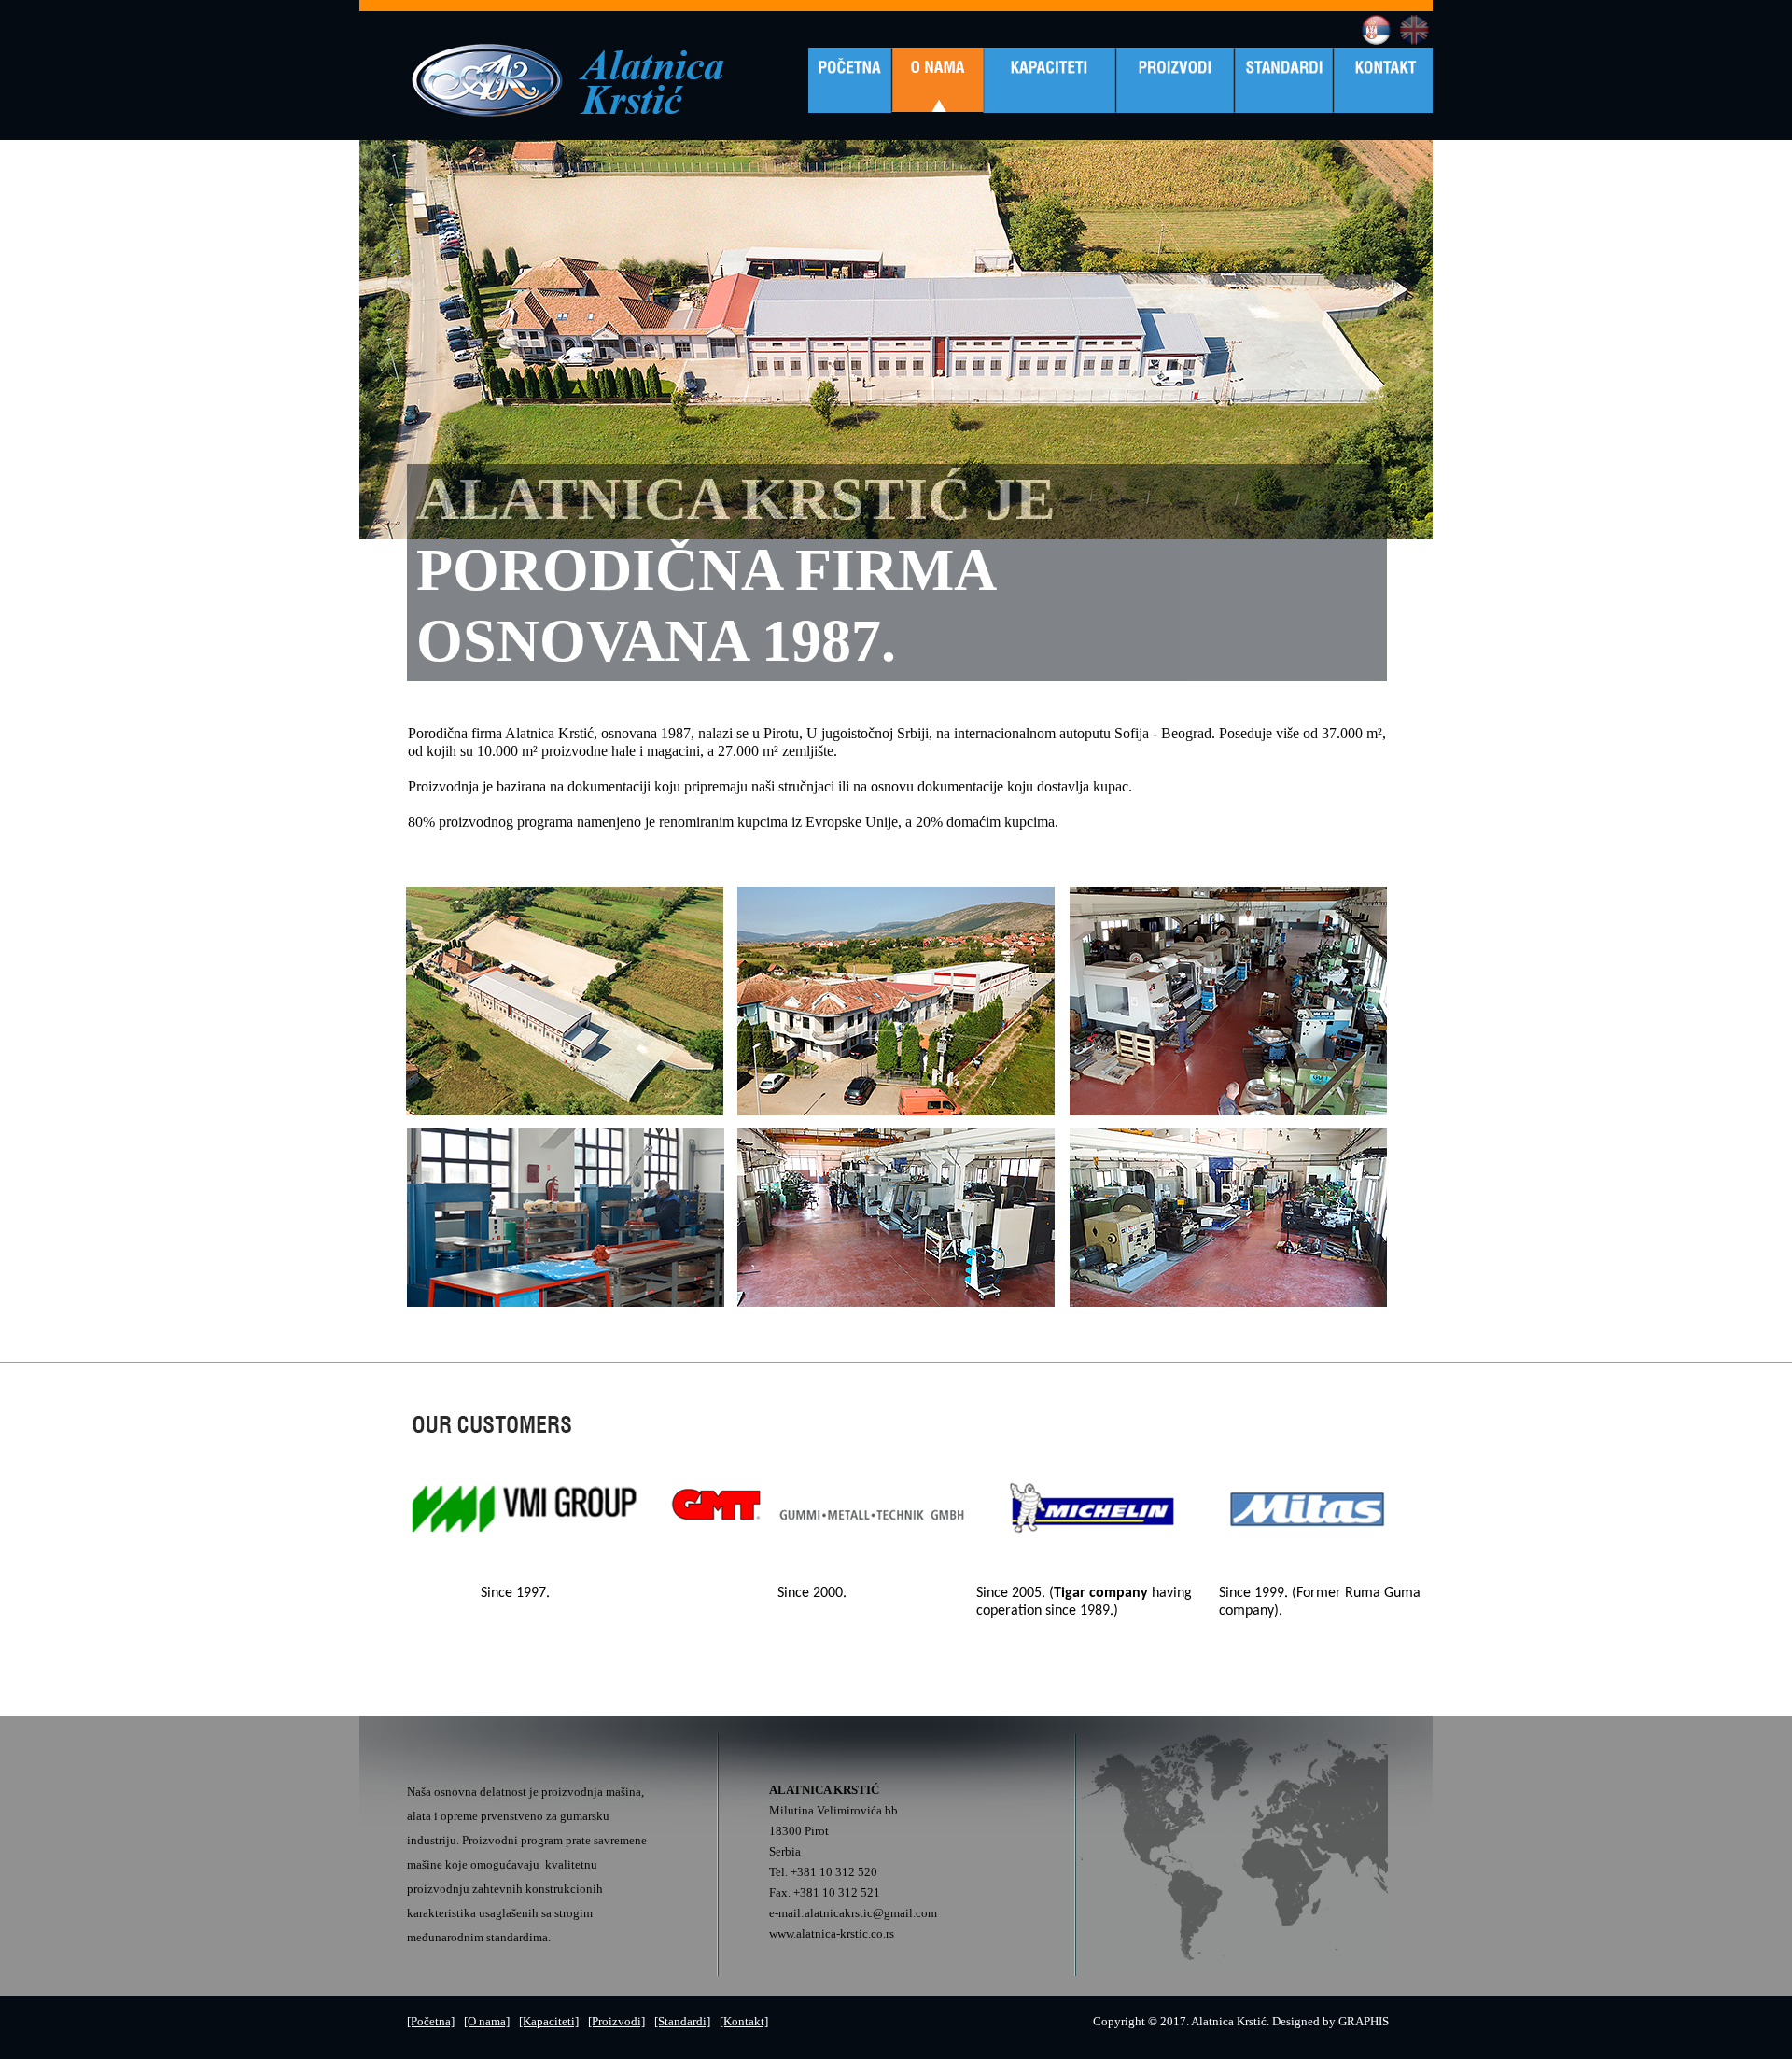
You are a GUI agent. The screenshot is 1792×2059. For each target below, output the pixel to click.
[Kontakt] (744, 2021)
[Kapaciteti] (549, 2021)
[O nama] (487, 2021)
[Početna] (431, 2021)
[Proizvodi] (616, 2021)
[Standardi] (682, 2021)
